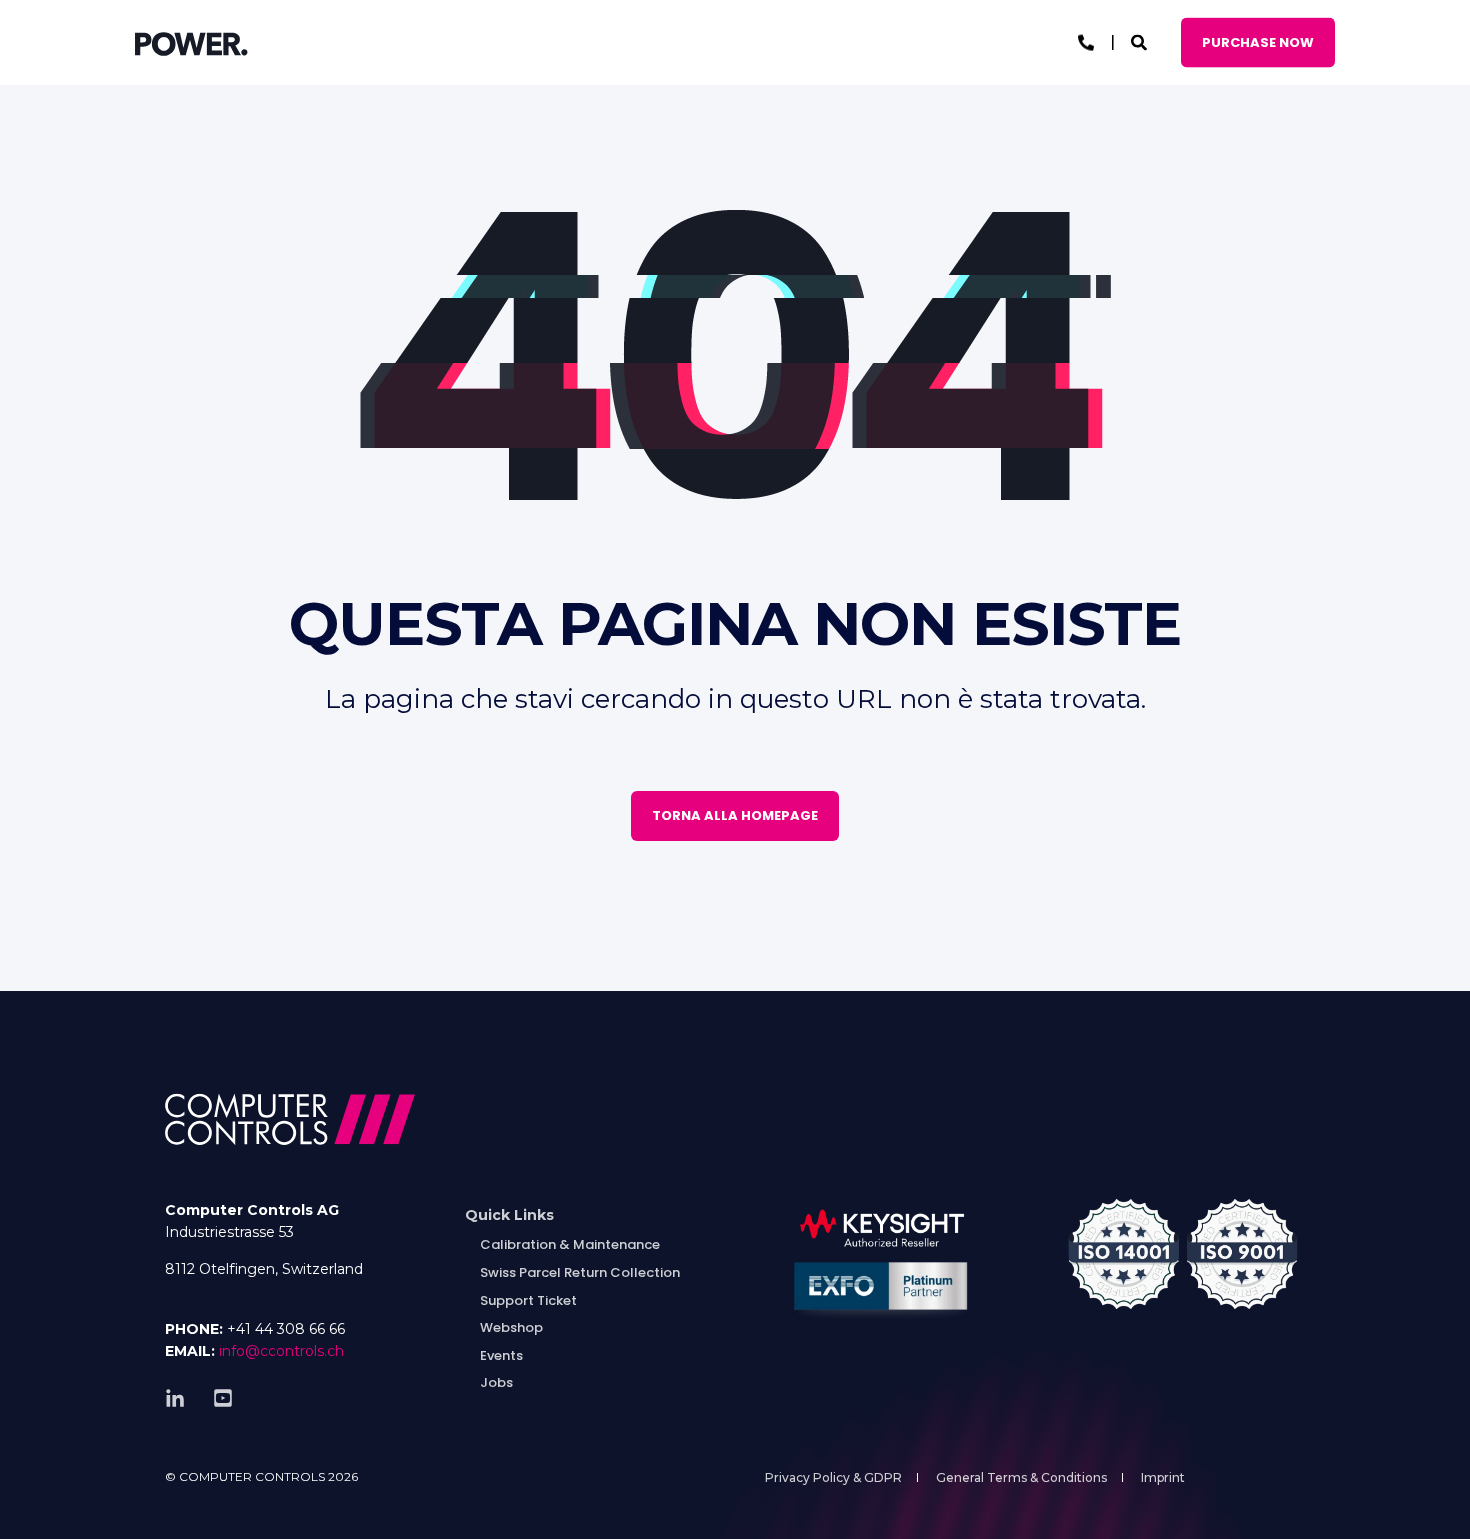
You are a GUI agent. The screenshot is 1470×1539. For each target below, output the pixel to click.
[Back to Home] (191, 43)
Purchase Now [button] (1258, 41)
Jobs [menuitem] (496, 1382)
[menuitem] (509, 1215)
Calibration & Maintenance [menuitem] (570, 1244)
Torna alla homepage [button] (735, 815)
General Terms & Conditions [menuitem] (1021, 1477)
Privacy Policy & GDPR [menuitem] (833, 1477)
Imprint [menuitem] (1163, 1477)
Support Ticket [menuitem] (528, 1300)
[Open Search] (1141, 41)
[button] (40, 1499)
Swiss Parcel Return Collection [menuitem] (580, 1272)
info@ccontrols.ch (281, 1351)
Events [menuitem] (501, 1355)
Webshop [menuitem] (511, 1327)
